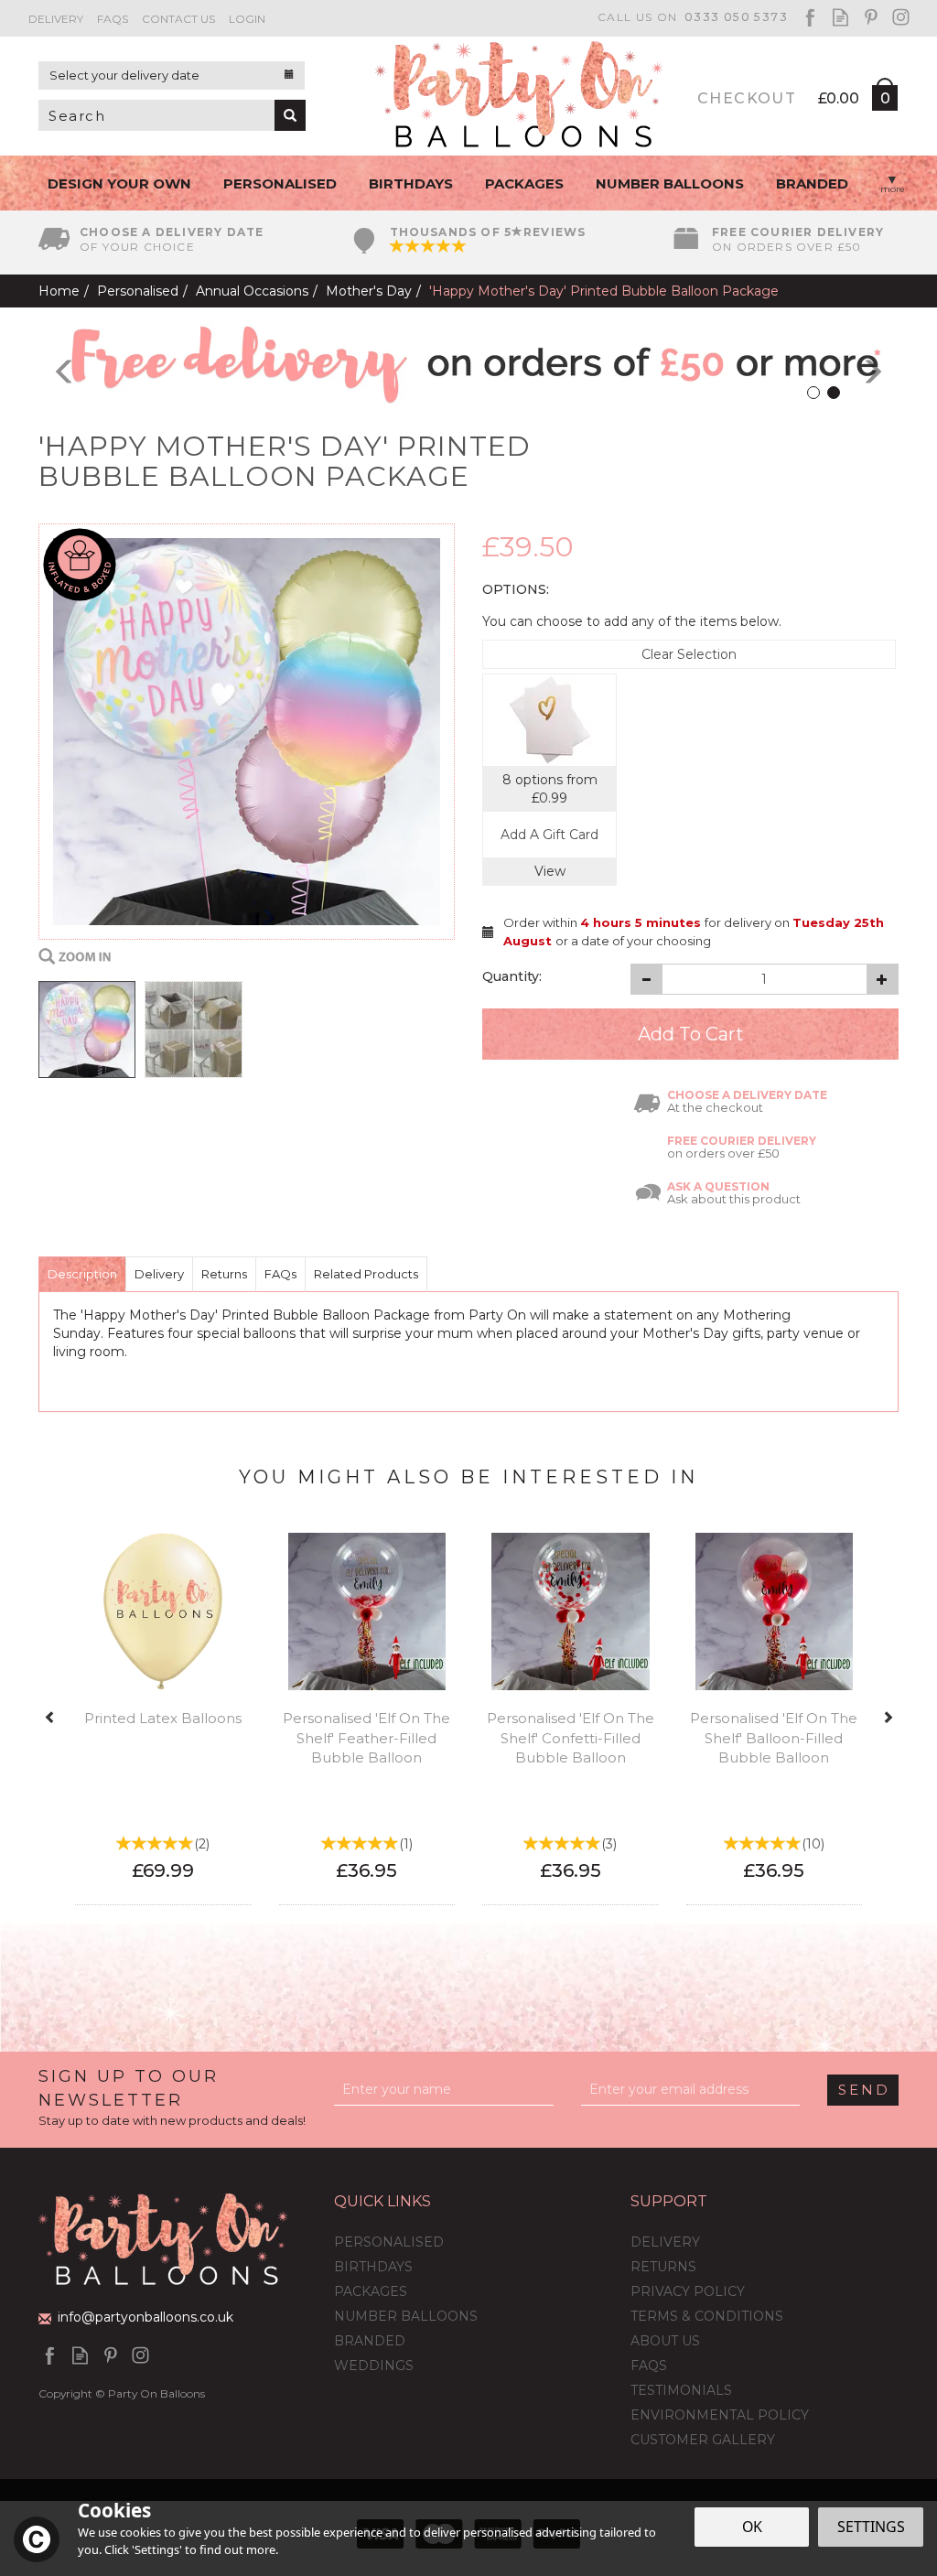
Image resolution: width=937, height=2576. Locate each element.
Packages (371, 2291)
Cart (884, 102)
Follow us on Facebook (810, 17)
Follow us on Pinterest (871, 17)
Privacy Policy (688, 2291)
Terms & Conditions (707, 2316)
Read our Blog (840, 17)
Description (82, 1274)
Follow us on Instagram (901, 17)
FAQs (280, 1274)
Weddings (374, 2366)
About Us (665, 2341)
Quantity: (512, 976)
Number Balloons (406, 2316)
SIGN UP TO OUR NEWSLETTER (172, 2097)
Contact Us (178, 19)
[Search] (290, 115)
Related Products (366, 1274)
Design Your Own (119, 183)
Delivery (159, 1274)
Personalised (389, 2242)
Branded (370, 2341)
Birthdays (373, 2267)
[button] (51, 362)
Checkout (747, 98)
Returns (224, 1274)
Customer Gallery (703, 2440)
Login (247, 19)
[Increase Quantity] (883, 979)
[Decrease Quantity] (646, 979)
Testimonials (681, 2390)
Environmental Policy (720, 2415)
